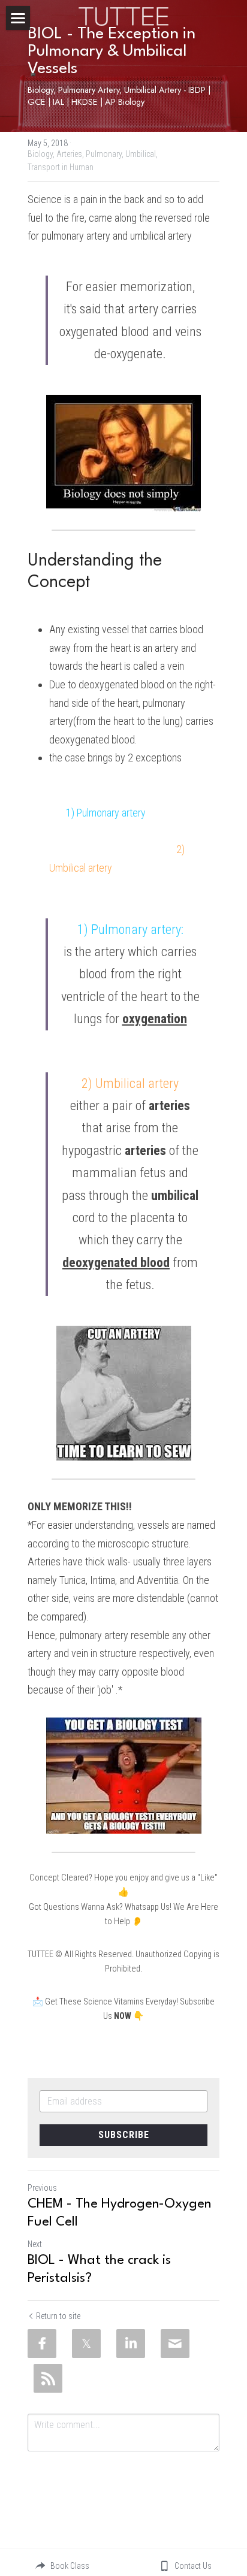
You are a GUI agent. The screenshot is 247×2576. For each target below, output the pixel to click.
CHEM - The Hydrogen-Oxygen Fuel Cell (119, 2213)
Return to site (58, 2316)
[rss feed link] (48, 2378)
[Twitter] (86, 2344)
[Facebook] (42, 2344)
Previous (42, 2188)
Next (35, 2244)
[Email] (175, 2344)
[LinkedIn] (131, 2344)
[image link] (123, 15)
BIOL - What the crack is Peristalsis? (99, 2269)
